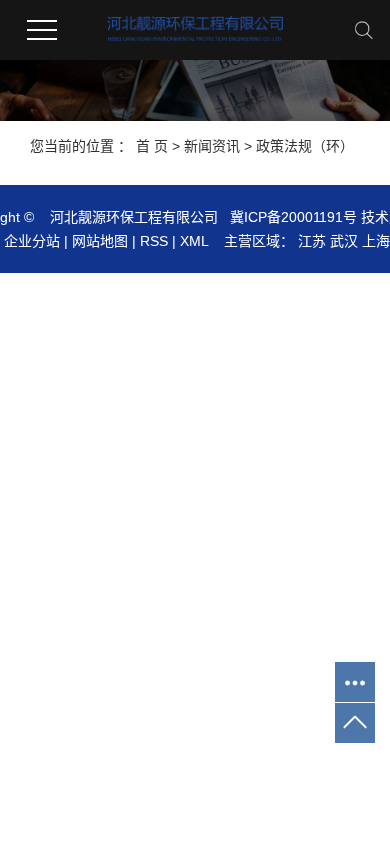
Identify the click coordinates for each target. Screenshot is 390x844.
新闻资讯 (212, 146)
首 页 (152, 146)
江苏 (312, 241)
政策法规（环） (305, 146)
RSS (154, 241)
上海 (376, 241)
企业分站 (32, 241)
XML (194, 241)
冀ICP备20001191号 (293, 217)
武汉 (344, 241)
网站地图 (100, 241)
